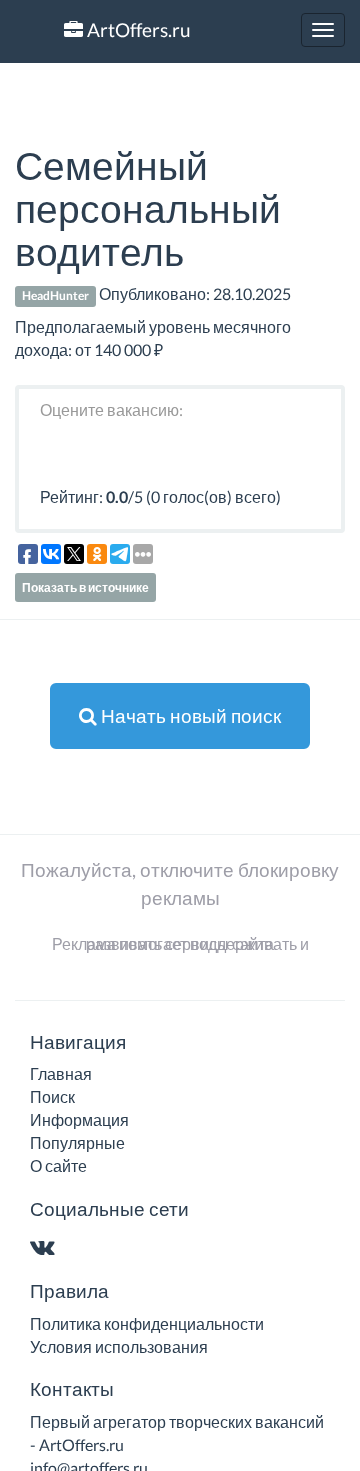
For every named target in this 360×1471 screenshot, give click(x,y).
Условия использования (119, 1346)
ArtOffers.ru (137, 29)
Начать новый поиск (189, 715)
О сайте (58, 1165)
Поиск (52, 1096)
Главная (61, 1073)
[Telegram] (81, 1248)
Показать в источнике (85, 587)
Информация (79, 1119)
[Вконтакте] (46, 1248)
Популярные (77, 1142)
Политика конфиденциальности (147, 1323)
